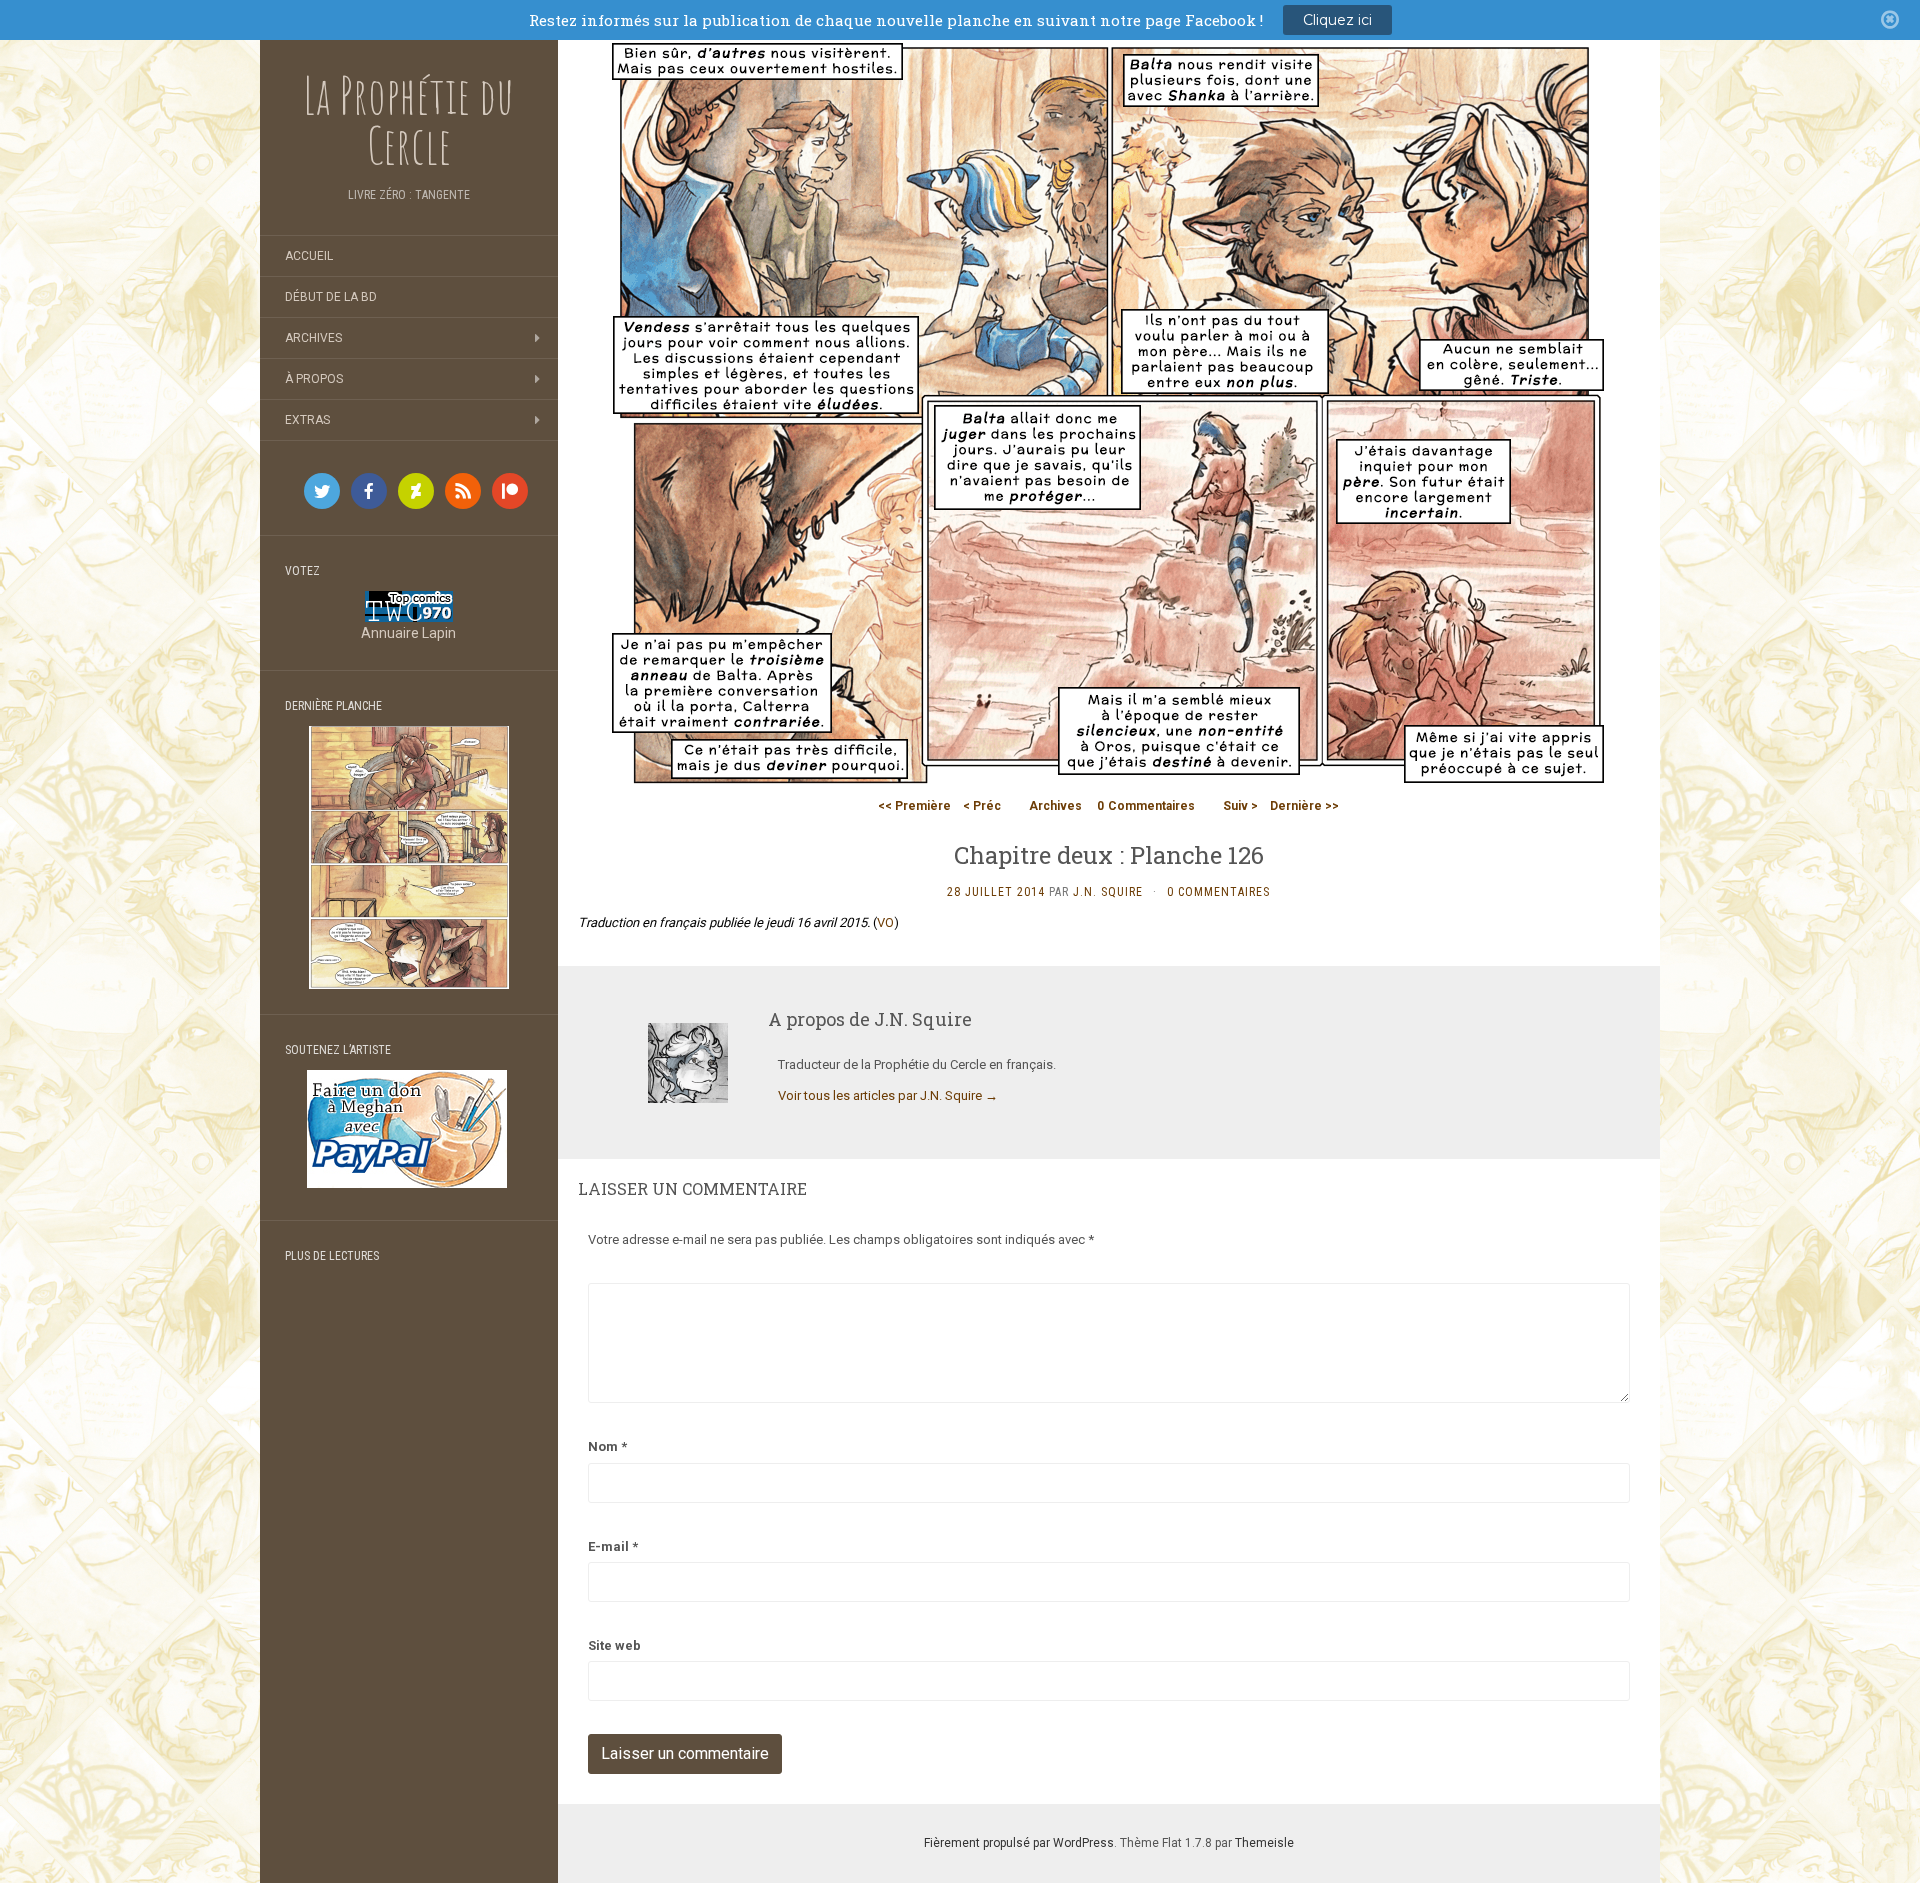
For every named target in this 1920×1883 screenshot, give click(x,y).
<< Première (914, 806)
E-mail (613, 1546)
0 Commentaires (1218, 892)
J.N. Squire (1108, 892)
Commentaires (1146, 806)
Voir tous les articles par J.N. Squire (888, 1095)
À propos (314, 379)
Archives (313, 338)
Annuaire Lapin (408, 633)
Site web (614, 1645)
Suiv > (1240, 806)
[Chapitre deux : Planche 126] (1109, 413)
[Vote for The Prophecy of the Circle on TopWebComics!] (409, 605)
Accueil (309, 256)
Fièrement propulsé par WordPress (1019, 1843)
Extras (307, 420)
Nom (607, 1446)
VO (885, 922)
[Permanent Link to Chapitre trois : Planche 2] (409, 856)
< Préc (982, 806)
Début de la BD (331, 297)
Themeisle (1264, 1843)
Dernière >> (1304, 806)
